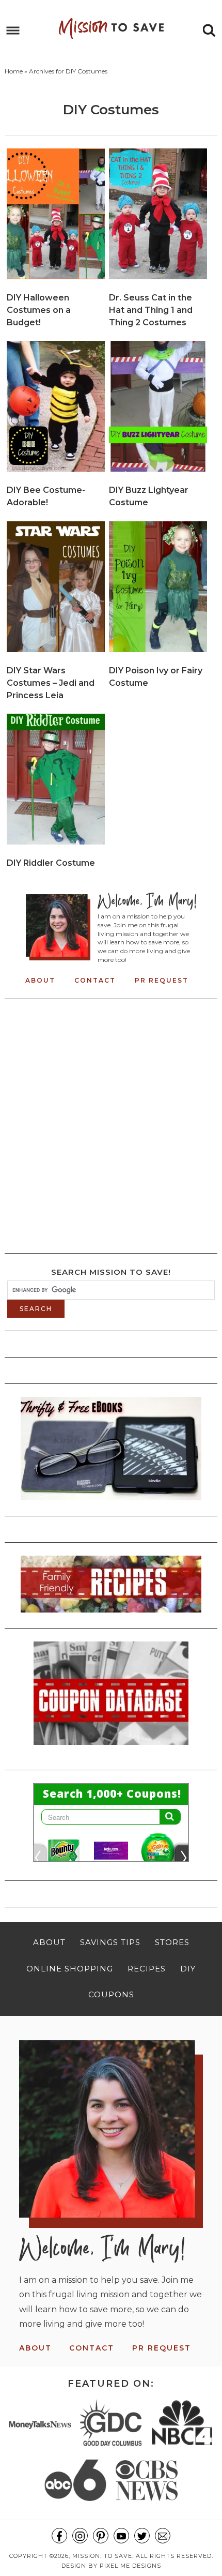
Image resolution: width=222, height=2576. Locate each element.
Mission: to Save (111, 28)
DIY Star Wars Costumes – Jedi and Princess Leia (51, 683)
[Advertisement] (111, 1123)
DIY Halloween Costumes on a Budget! (39, 310)
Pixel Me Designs (130, 2566)
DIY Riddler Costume (51, 863)
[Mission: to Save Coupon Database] (111, 1748)
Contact (95, 980)
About (40, 980)
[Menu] (13, 31)
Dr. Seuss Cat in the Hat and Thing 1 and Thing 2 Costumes (151, 310)
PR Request (162, 980)
